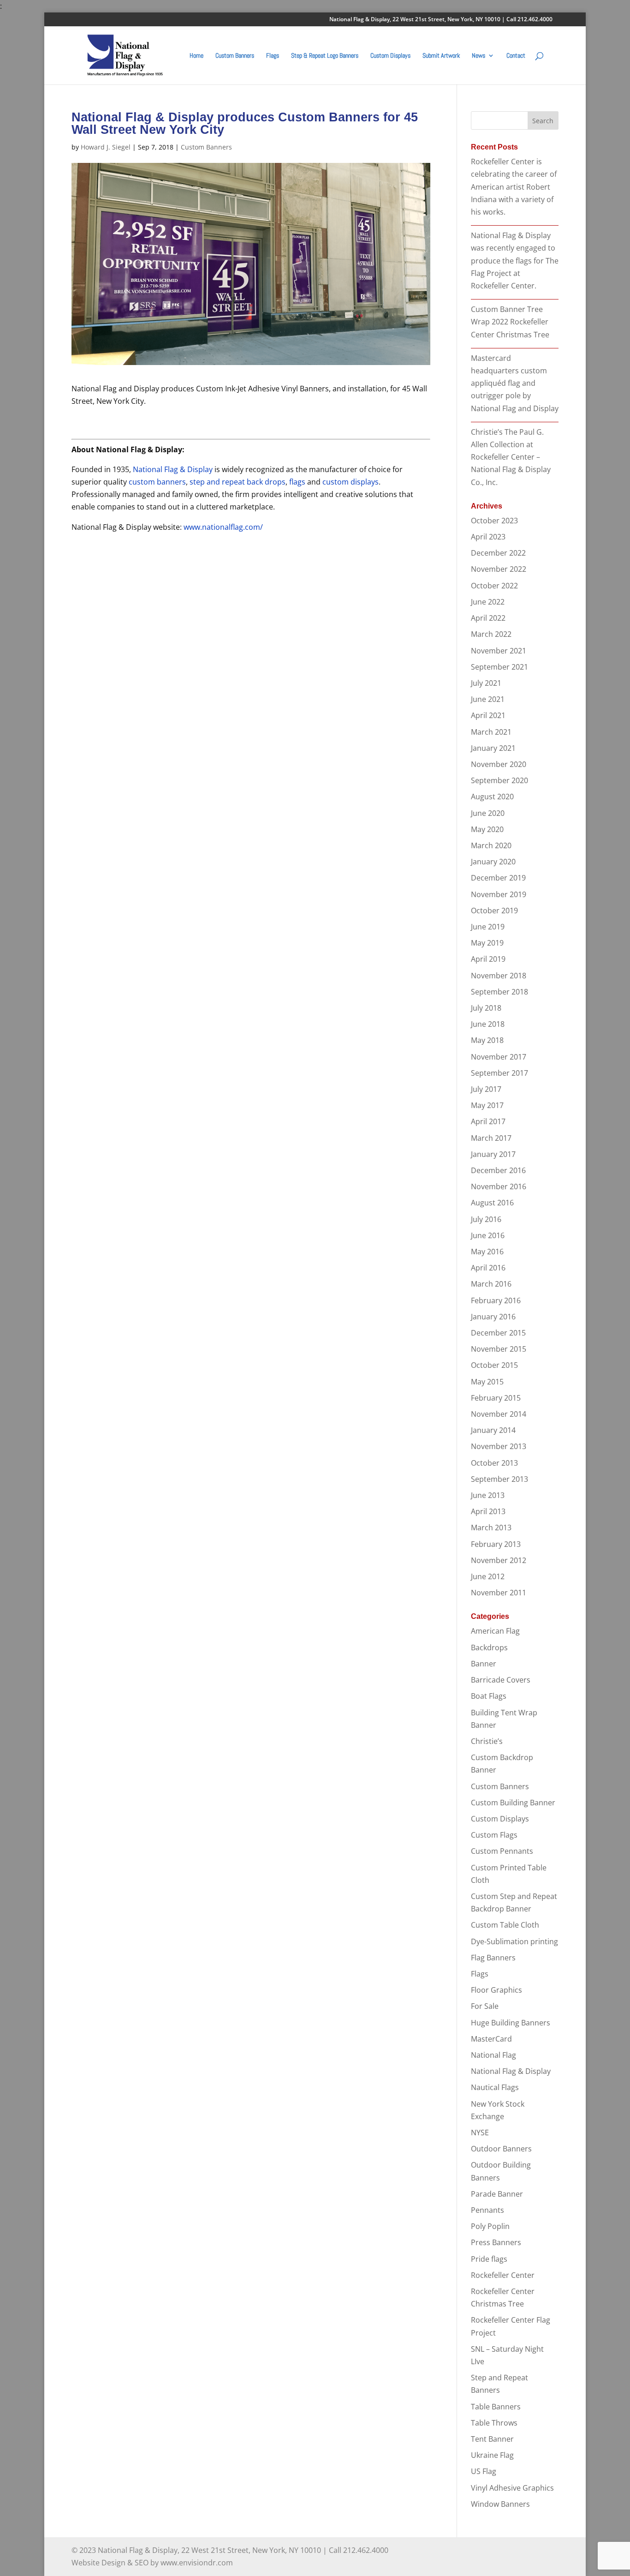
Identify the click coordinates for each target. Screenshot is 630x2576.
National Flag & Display (173, 469)
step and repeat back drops (238, 482)
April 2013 (488, 1511)
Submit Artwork (441, 56)
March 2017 (491, 1138)
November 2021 (499, 651)
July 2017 (486, 1089)
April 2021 (488, 715)
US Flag (484, 2471)
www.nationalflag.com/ (223, 527)
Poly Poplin (490, 2226)
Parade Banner (497, 2194)
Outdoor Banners (501, 2149)
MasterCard (491, 2039)
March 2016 (491, 1284)
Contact (516, 56)
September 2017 (499, 1073)
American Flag (495, 1631)
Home (196, 56)
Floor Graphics (496, 1990)
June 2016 (488, 1235)
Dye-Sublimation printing (514, 1941)
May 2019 (487, 943)
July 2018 (486, 1008)
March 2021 (491, 732)
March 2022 (491, 634)
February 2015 (496, 1398)
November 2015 (499, 1349)
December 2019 (498, 878)
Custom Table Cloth (505, 1925)
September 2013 (499, 1479)
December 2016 (498, 1170)
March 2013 (491, 1528)
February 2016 (496, 1300)
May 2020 (487, 829)
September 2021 (499, 667)
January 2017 (493, 1154)
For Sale (485, 2006)
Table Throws (494, 2423)
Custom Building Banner (513, 1803)
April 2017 (488, 1121)
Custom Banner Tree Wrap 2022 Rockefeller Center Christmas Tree (510, 322)
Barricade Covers (501, 1680)
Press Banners (496, 2242)
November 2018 (499, 976)
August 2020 (492, 797)
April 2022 (488, 618)
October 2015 (494, 1365)
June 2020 (488, 813)
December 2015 (498, 1333)
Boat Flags (489, 1696)
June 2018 (488, 1024)
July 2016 (486, 1219)
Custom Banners (235, 56)
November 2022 (499, 569)
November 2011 (499, 1593)
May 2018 (487, 1040)
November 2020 (499, 764)
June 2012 (488, 1576)
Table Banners (496, 2407)
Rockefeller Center (503, 2275)
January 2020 (493, 862)
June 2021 (488, 699)
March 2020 (491, 845)
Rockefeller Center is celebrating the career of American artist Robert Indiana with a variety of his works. (514, 187)
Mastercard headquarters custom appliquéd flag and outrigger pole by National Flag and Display (515, 383)
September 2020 (499, 780)
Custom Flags (494, 1835)
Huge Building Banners (511, 2023)
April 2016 (488, 1268)
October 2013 (494, 1463)
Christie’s (487, 1741)
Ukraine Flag (492, 2455)
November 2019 (499, 894)
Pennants (487, 2210)
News (478, 56)
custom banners (157, 482)
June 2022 (488, 602)
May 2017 (487, 1105)
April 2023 (488, 537)
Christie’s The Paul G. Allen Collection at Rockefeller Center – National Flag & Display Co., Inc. (511, 457)
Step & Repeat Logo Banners (325, 56)
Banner (484, 1664)
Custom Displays (390, 56)
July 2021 (486, 683)
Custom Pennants (502, 1851)
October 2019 (494, 911)
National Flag (493, 2055)
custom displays (351, 482)
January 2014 (493, 1430)
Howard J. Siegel (106, 147)
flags (297, 482)
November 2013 (499, 1446)
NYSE (480, 2133)
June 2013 (488, 1495)
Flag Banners (493, 1958)
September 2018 (499, 992)
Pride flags (489, 2259)
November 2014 (499, 1414)
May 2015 (487, 1382)
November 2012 (499, 1560)
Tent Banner (492, 2439)
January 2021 (493, 748)
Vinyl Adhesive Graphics (512, 2488)
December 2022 (498, 553)
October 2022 (494, 586)
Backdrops (489, 1647)
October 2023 (494, 521)
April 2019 (488, 959)
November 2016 (499, 1186)
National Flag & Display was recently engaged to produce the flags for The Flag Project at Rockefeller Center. (515, 261)
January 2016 (493, 1317)
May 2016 (487, 1252)
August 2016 (492, 1203)
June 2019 (488, 927)
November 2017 (499, 1057)
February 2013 (496, 1544)
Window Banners (500, 2504)
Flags (273, 56)
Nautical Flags (495, 2087)
